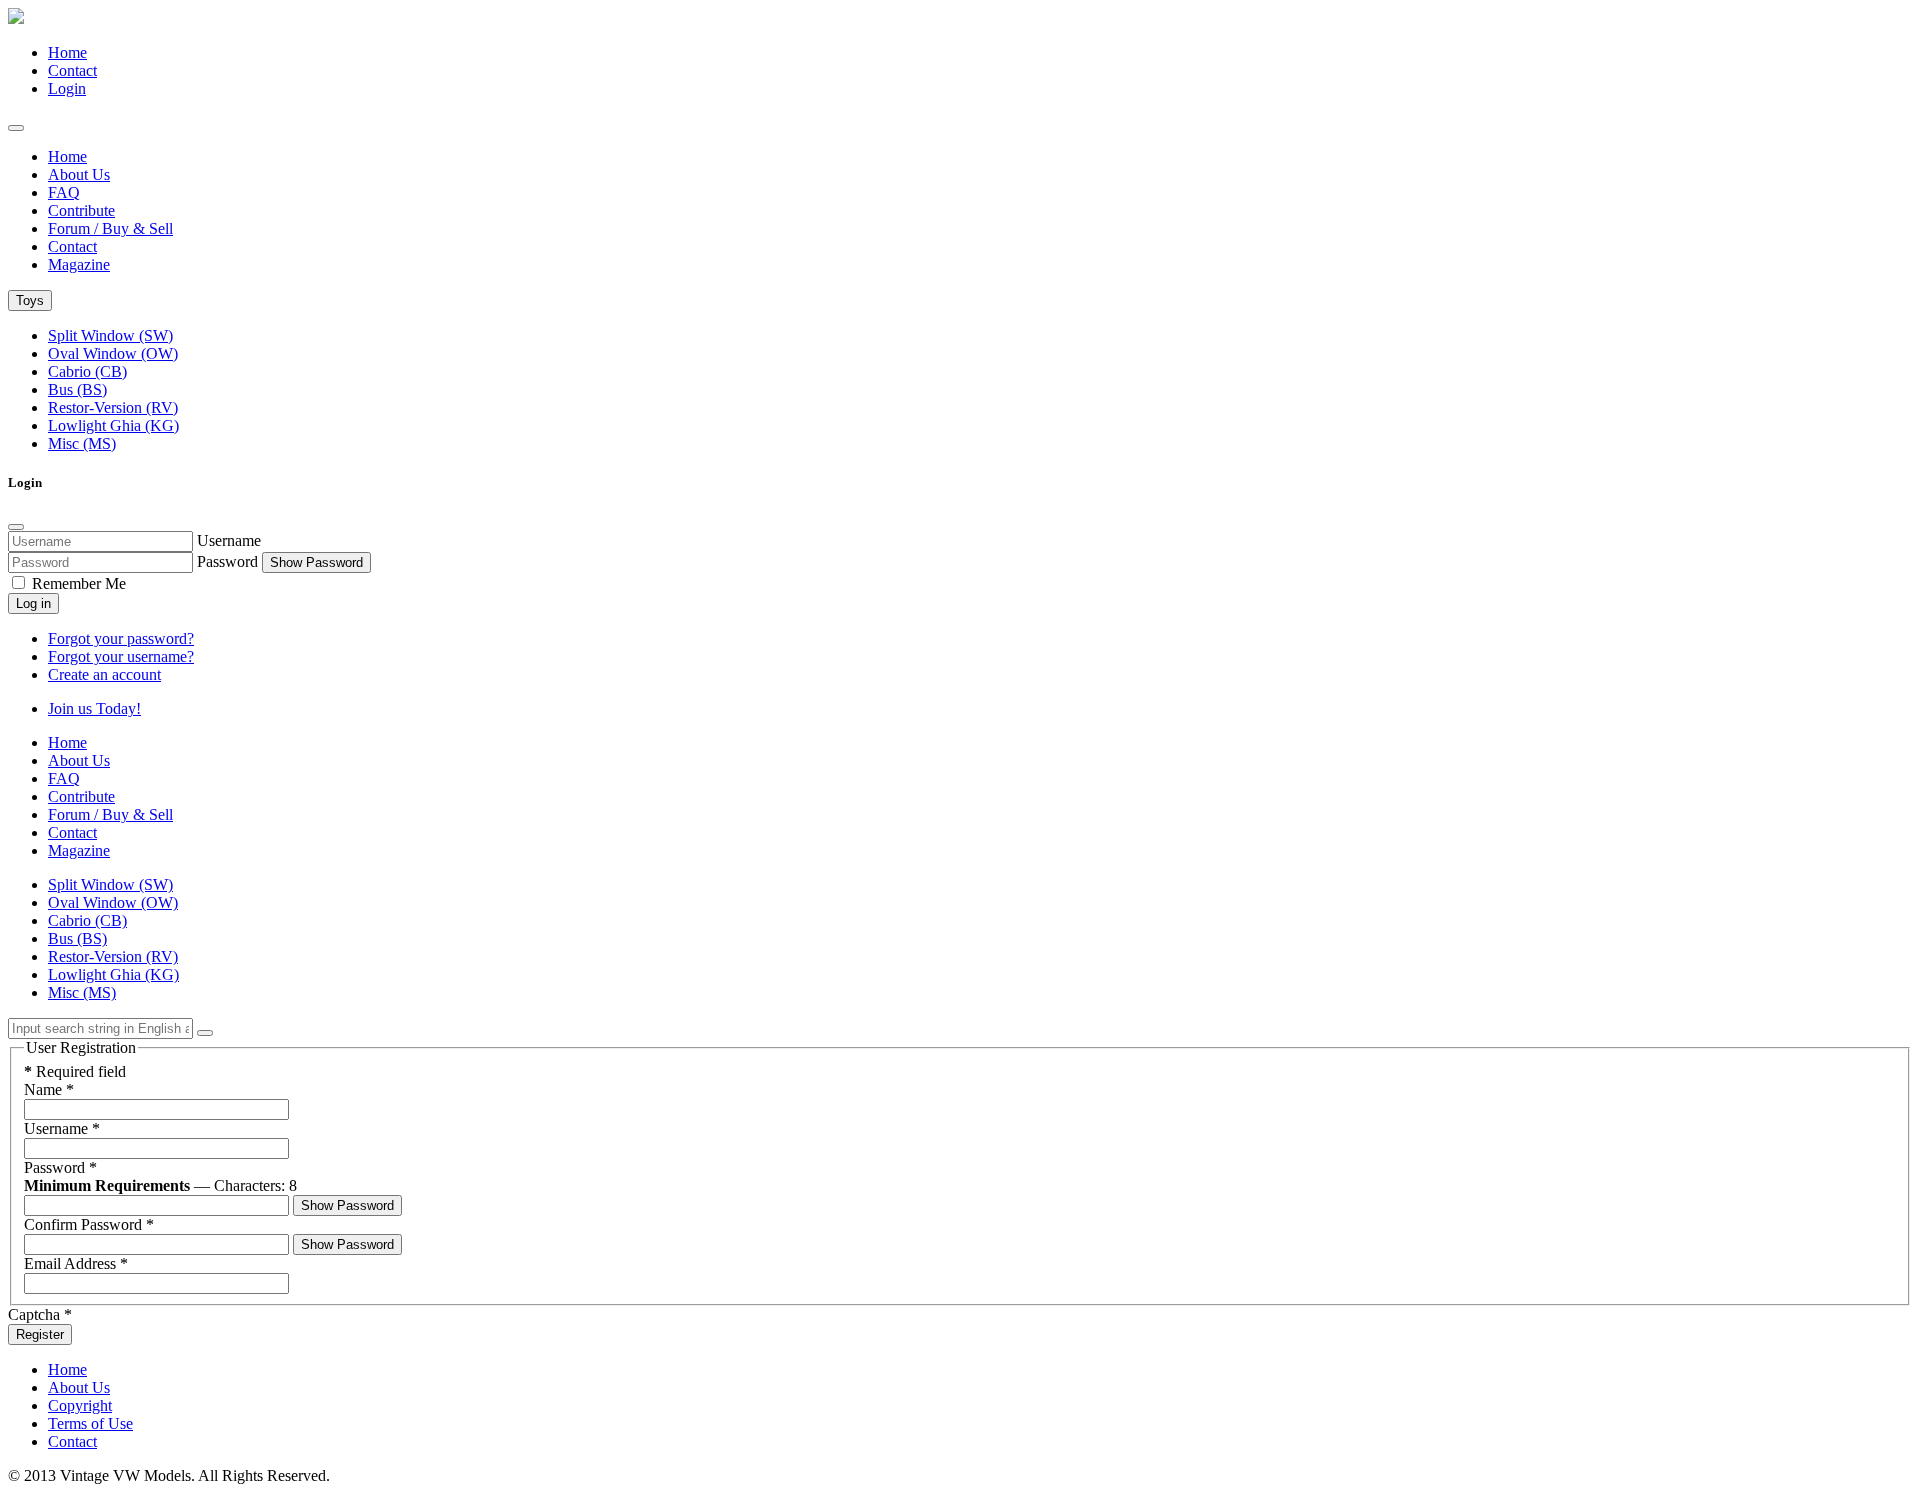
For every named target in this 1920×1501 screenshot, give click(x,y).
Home (67, 52)
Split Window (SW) (110, 335)
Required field (75, 1071)
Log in (33, 603)
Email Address (76, 1263)
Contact (72, 70)
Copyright (80, 1405)
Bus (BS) (77, 389)
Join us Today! (94, 708)
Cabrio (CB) (87, 371)
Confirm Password (89, 1224)
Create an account (104, 674)
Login (67, 88)
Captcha (40, 1314)
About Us (79, 174)
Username (229, 540)
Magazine (79, 264)
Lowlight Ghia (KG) (113, 425)
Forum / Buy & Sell (110, 228)
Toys (30, 300)
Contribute (81, 210)
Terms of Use (90, 1423)
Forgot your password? (121, 638)
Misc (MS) (82, 443)
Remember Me (77, 583)
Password (227, 561)
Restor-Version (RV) (113, 407)
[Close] (16, 527)
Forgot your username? (121, 656)
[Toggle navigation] (16, 128)
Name (49, 1089)
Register (40, 1334)
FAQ (64, 192)
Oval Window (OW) (113, 353)
